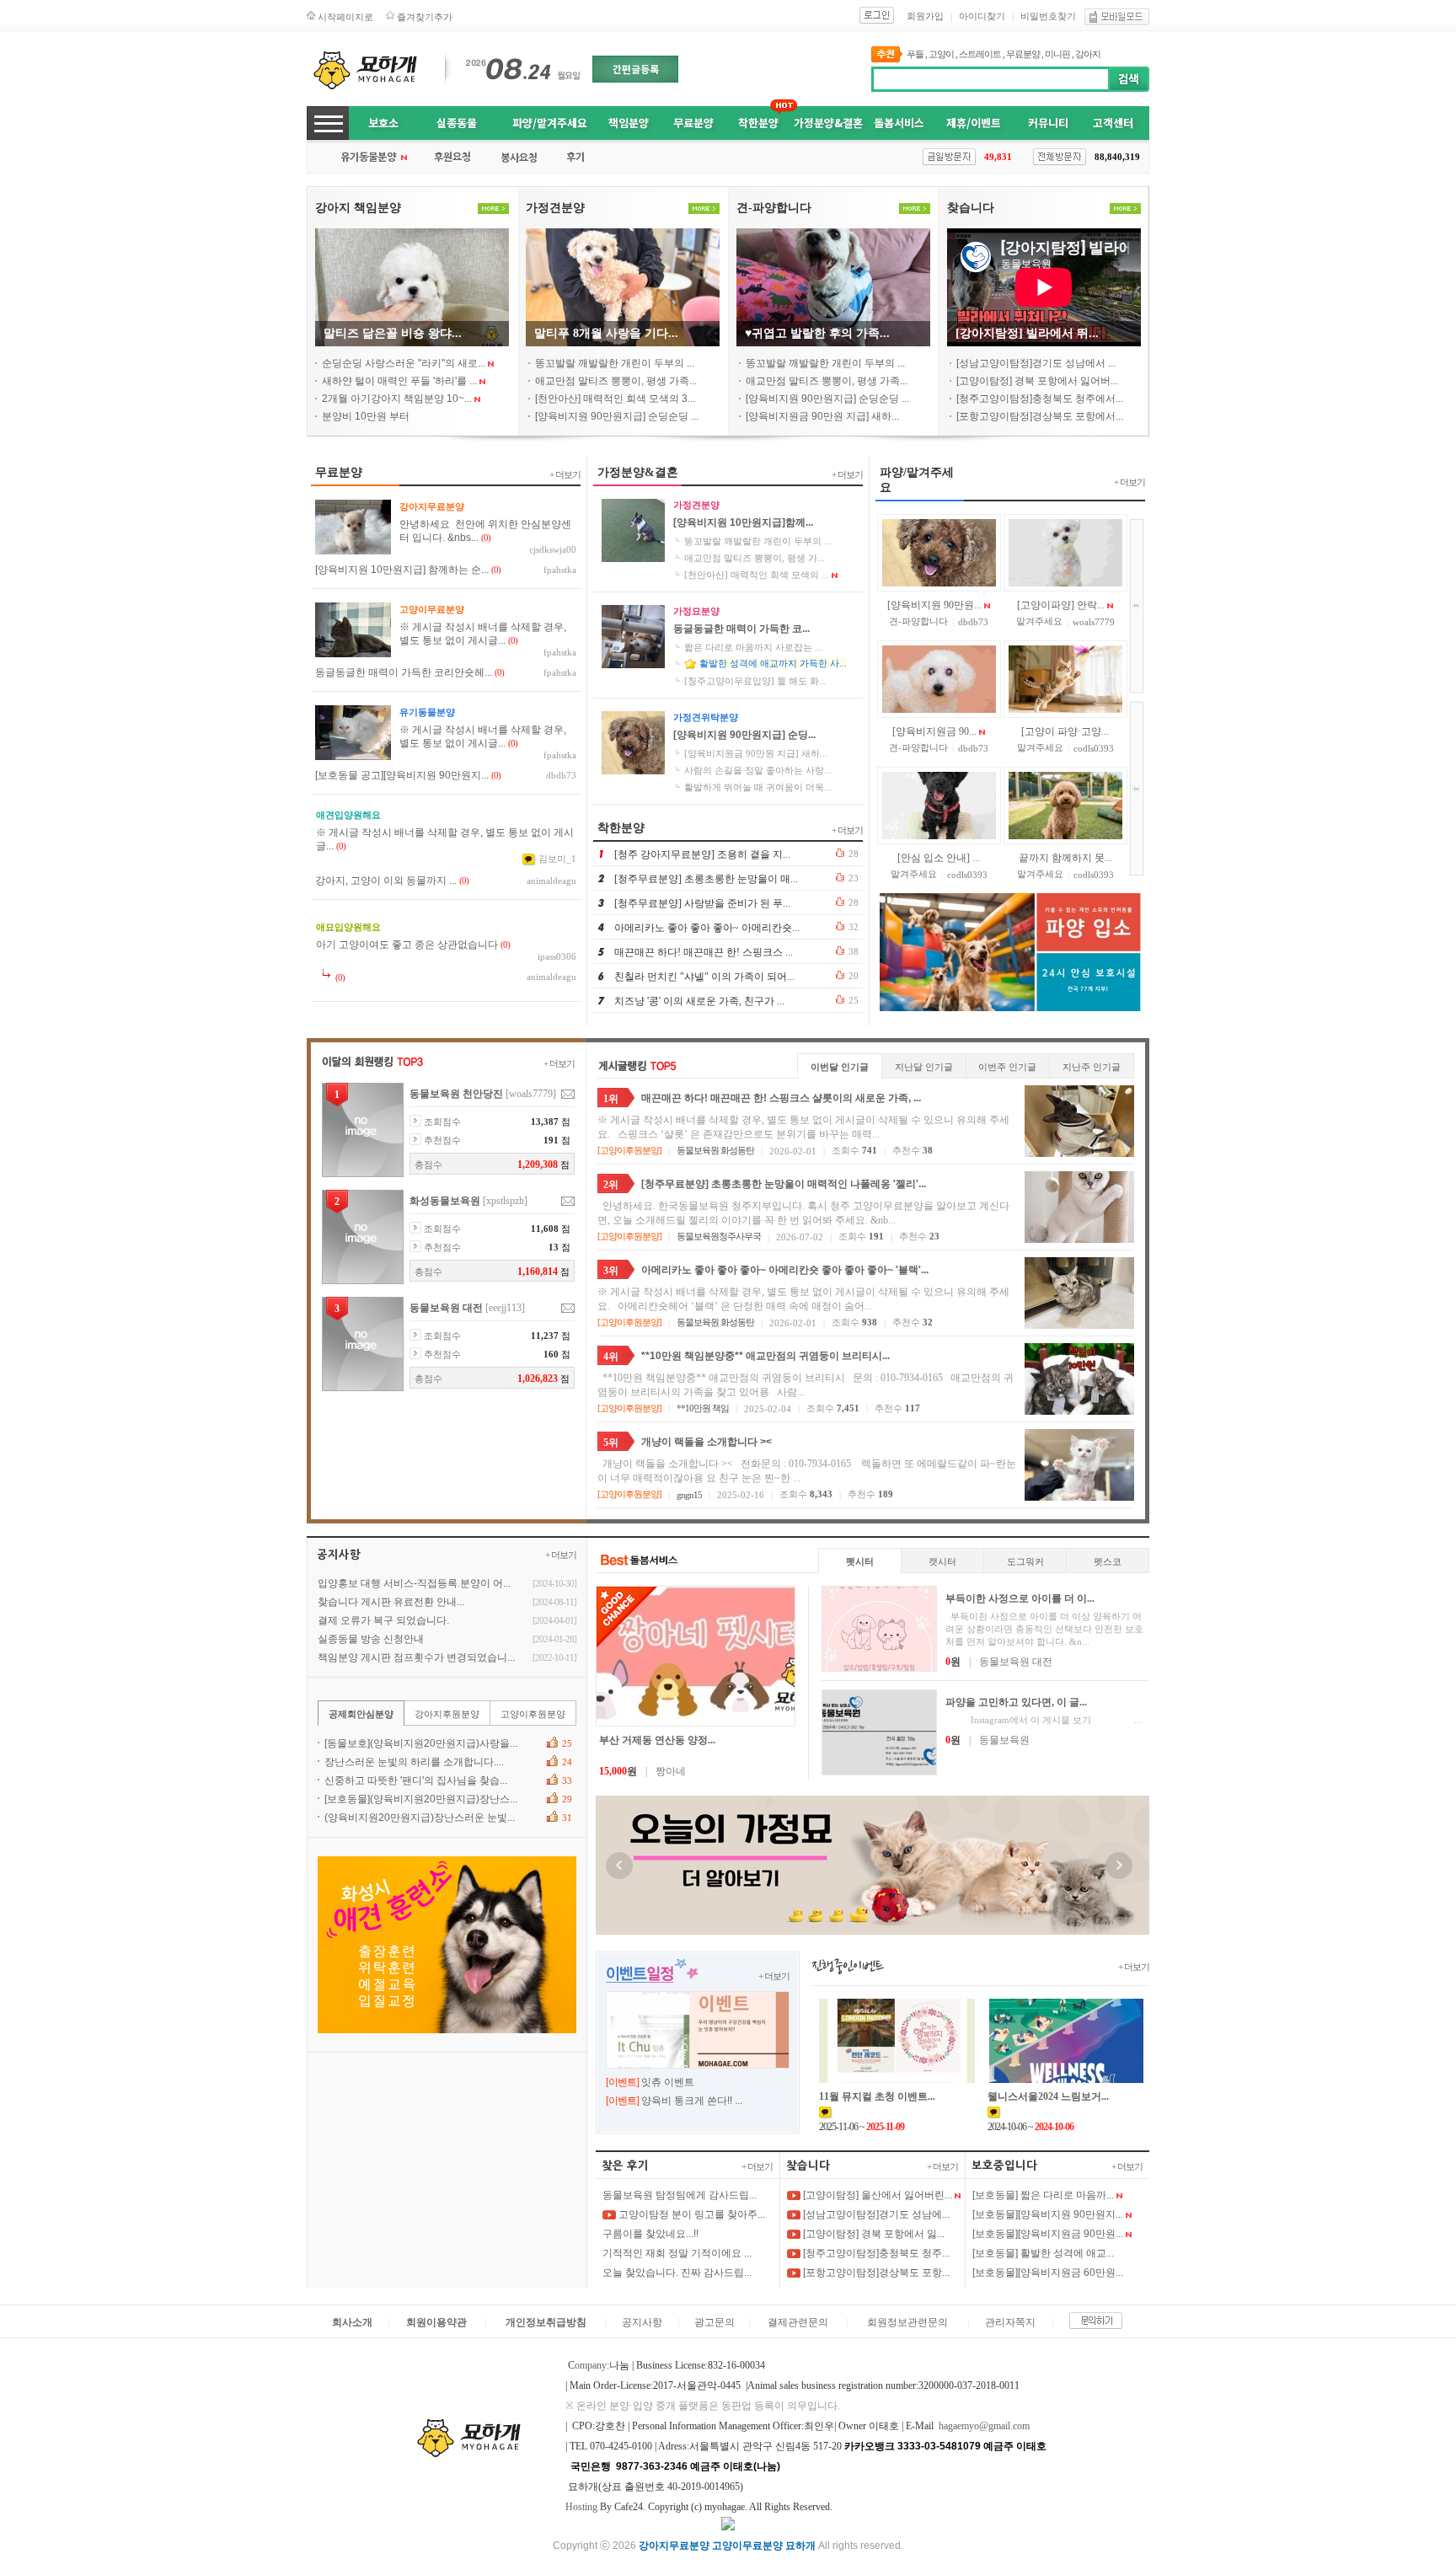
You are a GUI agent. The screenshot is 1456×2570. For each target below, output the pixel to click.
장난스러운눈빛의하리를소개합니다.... (414, 1762)
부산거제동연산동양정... (657, 1740)
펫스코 (1108, 1561)
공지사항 (642, 2322)
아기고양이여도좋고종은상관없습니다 (407, 945)
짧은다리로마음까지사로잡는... (753, 647)
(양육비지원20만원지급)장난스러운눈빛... (420, 1818)
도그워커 (1025, 1561)
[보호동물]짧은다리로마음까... (1043, 2195)
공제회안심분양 (361, 1714)
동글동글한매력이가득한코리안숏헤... (404, 672)
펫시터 (860, 1561)
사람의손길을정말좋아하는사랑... (758, 770)
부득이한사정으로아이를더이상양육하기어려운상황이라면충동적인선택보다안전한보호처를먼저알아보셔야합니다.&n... (1044, 1629)
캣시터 (942, 1561)
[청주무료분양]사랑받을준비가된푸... (702, 903)
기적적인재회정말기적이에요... (677, 2253)
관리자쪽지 (1010, 2322)
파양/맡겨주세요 (550, 123)
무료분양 (1023, 54)
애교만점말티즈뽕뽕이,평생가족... (616, 381)
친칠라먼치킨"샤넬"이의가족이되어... (704, 977)
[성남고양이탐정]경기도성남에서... (1036, 363)
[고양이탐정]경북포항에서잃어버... (1037, 381)
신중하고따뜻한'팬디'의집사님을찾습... (416, 1780)
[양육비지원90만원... (934, 605)
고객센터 (1113, 123)
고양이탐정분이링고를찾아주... (691, 2214)
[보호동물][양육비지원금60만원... (1048, 2273)
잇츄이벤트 (668, 2082)
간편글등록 (636, 69)
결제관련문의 (798, 2322)
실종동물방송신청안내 (371, 1639)
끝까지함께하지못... (1065, 858)
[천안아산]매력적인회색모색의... (757, 575)
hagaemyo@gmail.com (984, 2426)
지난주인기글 (1092, 1067)
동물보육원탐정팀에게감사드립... (680, 2195)
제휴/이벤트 (974, 123)
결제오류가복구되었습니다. (383, 1620)
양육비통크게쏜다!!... (692, 2101)
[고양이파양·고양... (1065, 731)
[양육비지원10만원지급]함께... (743, 522)
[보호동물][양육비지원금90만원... (1048, 2234)
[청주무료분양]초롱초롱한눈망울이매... (706, 879)
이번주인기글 (1007, 1067)
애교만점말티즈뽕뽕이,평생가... (755, 558)
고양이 (941, 54)
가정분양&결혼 (828, 123)
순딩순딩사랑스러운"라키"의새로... (404, 363)
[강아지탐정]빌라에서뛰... (1027, 333)
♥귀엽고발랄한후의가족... (817, 333)
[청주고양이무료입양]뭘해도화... (755, 681)
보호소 (383, 123)
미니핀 (1057, 54)
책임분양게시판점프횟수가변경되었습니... (416, 1657)
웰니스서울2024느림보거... (1048, 2096)
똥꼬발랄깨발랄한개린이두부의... (615, 363)
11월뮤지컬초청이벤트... (877, 2096)
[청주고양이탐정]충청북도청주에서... (1040, 399)
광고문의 (715, 2322)
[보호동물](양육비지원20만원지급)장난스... (421, 1799)
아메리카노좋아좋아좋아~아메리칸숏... (707, 928)
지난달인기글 (924, 1067)
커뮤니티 (1048, 123)
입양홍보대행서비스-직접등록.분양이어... (414, 1583)
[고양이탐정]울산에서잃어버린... (876, 2195)
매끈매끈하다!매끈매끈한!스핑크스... (704, 952)
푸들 (915, 54)
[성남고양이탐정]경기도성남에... (875, 2214)
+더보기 (565, 474)
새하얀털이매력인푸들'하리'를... (399, 381)
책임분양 (629, 123)
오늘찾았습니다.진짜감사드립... (677, 2273)
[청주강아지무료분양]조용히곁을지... (702, 854)
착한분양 (758, 123)
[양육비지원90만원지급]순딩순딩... (617, 416)
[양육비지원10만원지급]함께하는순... (402, 570)
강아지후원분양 (447, 1714)
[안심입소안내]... (939, 858)
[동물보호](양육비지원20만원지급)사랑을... (421, 1743)
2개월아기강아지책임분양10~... (397, 399)
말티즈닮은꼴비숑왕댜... (393, 333)
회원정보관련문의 (907, 2322)
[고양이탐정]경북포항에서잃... (873, 2234)
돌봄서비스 (899, 123)
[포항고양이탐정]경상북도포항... (875, 2273)
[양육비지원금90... (934, 731)
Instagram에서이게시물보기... (1044, 1720)
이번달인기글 (840, 1067)
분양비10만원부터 (366, 416)
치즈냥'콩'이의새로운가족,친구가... (699, 1001)
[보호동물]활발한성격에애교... (1043, 2253)
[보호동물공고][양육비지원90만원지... (402, 775)
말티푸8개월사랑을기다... (606, 333)
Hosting (581, 2507)
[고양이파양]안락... (1061, 605)
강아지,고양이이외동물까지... (386, 881)
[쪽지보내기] (568, 1094)
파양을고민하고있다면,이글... (1016, 1702)
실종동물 (457, 123)
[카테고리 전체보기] (328, 123)
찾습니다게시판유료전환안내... (391, 1602)
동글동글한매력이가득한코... (741, 629)
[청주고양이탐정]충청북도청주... (875, 2253)
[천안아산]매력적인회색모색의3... (615, 399)
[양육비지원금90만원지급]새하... (822, 416)
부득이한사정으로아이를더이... (1020, 1598)
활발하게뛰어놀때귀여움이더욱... (758, 787)
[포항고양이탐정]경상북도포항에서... (1040, 416)
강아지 (1088, 54)
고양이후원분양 (629, 1150)
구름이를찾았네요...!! (650, 2234)
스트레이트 (980, 54)
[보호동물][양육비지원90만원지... (1048, 2214)
